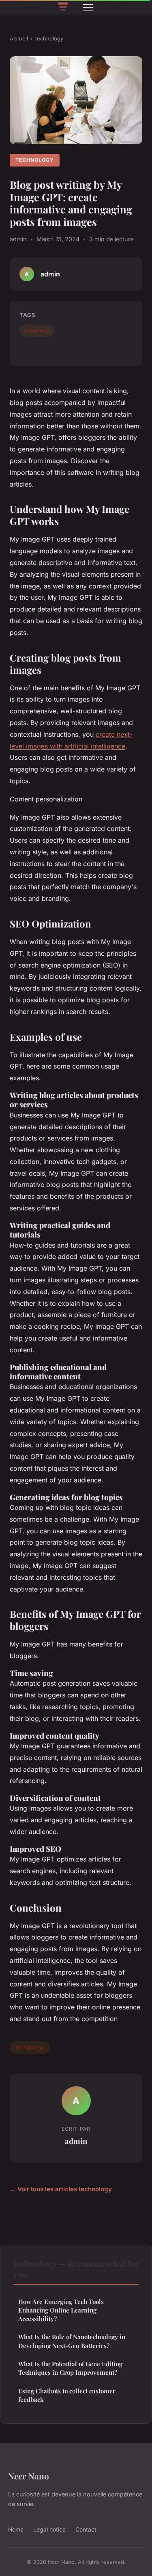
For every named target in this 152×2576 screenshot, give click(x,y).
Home (16, 2529)
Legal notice (49, 2529)
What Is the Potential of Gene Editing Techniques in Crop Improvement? (70, 2368)
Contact (86, 2529)
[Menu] (88, 7)
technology (49, 38)
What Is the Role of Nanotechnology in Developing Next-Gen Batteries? (72, 2341)
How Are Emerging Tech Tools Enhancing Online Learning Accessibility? (61, 2310)
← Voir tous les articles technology (61, 2189)
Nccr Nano (29, 2476)
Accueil (19, 38)
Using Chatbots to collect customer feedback (67, 2395)
